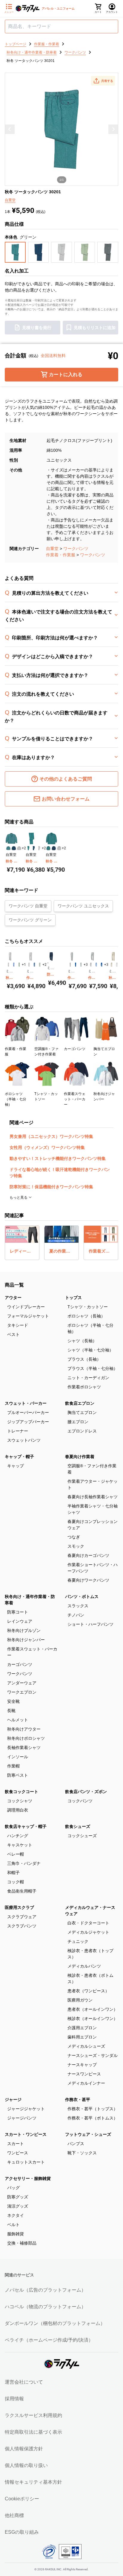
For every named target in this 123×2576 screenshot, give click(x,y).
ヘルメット (18, 1720)
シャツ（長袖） (82, 1341)
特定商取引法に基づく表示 (33, 2432)
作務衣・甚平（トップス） (93, 2109)
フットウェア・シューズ (88, 2134)
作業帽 (13, 1766)
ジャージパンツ (22, 2118)
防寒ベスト (18, 1775)
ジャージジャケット (26, 2109)
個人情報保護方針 (24, 2449)
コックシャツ (20, 1801)
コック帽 (16, 1882)
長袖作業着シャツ (24, 1748)
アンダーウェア (22, 1683)
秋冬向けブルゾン (24, 1630)
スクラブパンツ (22, 1926)
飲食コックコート (21, 1792)
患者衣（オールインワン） (93, 2009)
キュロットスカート (26, 2162)
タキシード (18, 1325)
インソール (18, 1757)
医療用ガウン (80, 2000)
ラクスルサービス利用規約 (33, 2415)
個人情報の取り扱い (26, 2465)
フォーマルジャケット (28, 1316)
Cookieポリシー (22, 2499)
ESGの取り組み (22, 2532)
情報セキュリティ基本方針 (33, 2482)
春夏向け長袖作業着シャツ (93, 1497)
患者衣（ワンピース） (88, 1991)
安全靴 (13, 1701)
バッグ (13, 2188)
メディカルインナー (86, 2083)
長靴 (11, 1711)
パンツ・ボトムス (82, 1597)
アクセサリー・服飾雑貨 (28, 2178)
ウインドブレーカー (26, 1307)
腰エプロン (78, 1422)
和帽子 (13, 1873)
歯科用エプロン (82, 2037)
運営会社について (24, 2382)
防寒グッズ (18, 2197)
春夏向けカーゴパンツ (88, 1555)
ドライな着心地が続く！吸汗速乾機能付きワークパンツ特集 (60, 1173)
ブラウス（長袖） (84, 1359)
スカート (16, 2144)
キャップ (16, 1466)
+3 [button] (86, 965)
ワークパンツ (76, 549)
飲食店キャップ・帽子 (26, 1826)
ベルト (13, 2225)
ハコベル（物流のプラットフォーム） (45, 2307)
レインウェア (20, 1621)
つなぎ (74, 1537)
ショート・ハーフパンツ (90, 1624)
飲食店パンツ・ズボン (86, 1792)
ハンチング (18, 1836)
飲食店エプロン (80, 1403)
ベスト (13, 1334)
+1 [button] (24, 965)
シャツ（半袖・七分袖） (90, 1350)
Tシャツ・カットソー (88, 1307)
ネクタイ (16, 2215)
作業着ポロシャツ (84, 1387)
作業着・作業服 (61, 555)
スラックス (78, 1606)
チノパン (76, 1615)
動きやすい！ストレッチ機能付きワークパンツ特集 (58, 1158)
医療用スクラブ (19, 1907)
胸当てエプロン (82, 1412)
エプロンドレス (82, 1431)
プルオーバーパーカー (28, 1412)
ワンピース (18, 2153)
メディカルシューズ (86, 2046)
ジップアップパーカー (28, 1422)
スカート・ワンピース (26, 2134)
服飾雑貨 (16, 2234)
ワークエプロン (22, 1692)
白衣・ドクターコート (88, 1923)
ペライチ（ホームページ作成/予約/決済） (49, 2340)
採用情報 (14, 2399)
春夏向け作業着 (80, 1457)
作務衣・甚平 (78, 2100)
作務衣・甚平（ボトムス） (93, 2118)
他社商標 (14, 2515)
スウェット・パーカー (26, 1403)
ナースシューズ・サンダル (93, 2055)
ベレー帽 (16, 1854)
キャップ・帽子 (19, 1457)
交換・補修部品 (22, 2243)
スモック (76, 1546)
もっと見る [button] (19, 1197)
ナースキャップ (82, 2065)
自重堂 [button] (10, 200)
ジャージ (13, 2100)
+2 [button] (24, 848)
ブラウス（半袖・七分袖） (93, 1368)
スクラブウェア (22, 1917)
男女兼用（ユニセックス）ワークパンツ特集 (51, 1136)
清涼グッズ (18, 2206)
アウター (13, 1298)
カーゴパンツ (20, 1664)
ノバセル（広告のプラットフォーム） (45, 2290)
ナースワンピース (84, 2074)
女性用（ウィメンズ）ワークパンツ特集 (47, 1147)
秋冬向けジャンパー (26, 1640)
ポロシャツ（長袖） (86, 1316)
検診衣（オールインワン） (93, 2019)
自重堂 (52, 549)
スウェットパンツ (24, 1440)
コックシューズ (82, 1836)
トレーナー (18, 1431)
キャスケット (20, 1845)
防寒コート (18, 1612)
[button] (103, 81)
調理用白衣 (18, 1810)
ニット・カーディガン (88, 1378)
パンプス (76, 2144)
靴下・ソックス (82, 2153)
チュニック (78, 1941)
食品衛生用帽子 (22, 1891)
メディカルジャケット (88, 1932)
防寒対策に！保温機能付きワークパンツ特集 (51, 1187)
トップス (73, 1298)
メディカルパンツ (84, 1966)
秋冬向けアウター (24, 1729)
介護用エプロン (82, 2028)
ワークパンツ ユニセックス (83, 906)
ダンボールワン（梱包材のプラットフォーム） (55, 2323)
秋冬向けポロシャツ (26, 1738)
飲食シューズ (78, 1826)
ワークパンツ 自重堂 (28, 906)
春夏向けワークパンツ (88, 1580)
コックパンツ (80, 1801)
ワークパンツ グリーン (30, 920)
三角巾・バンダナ (24, 1863)
